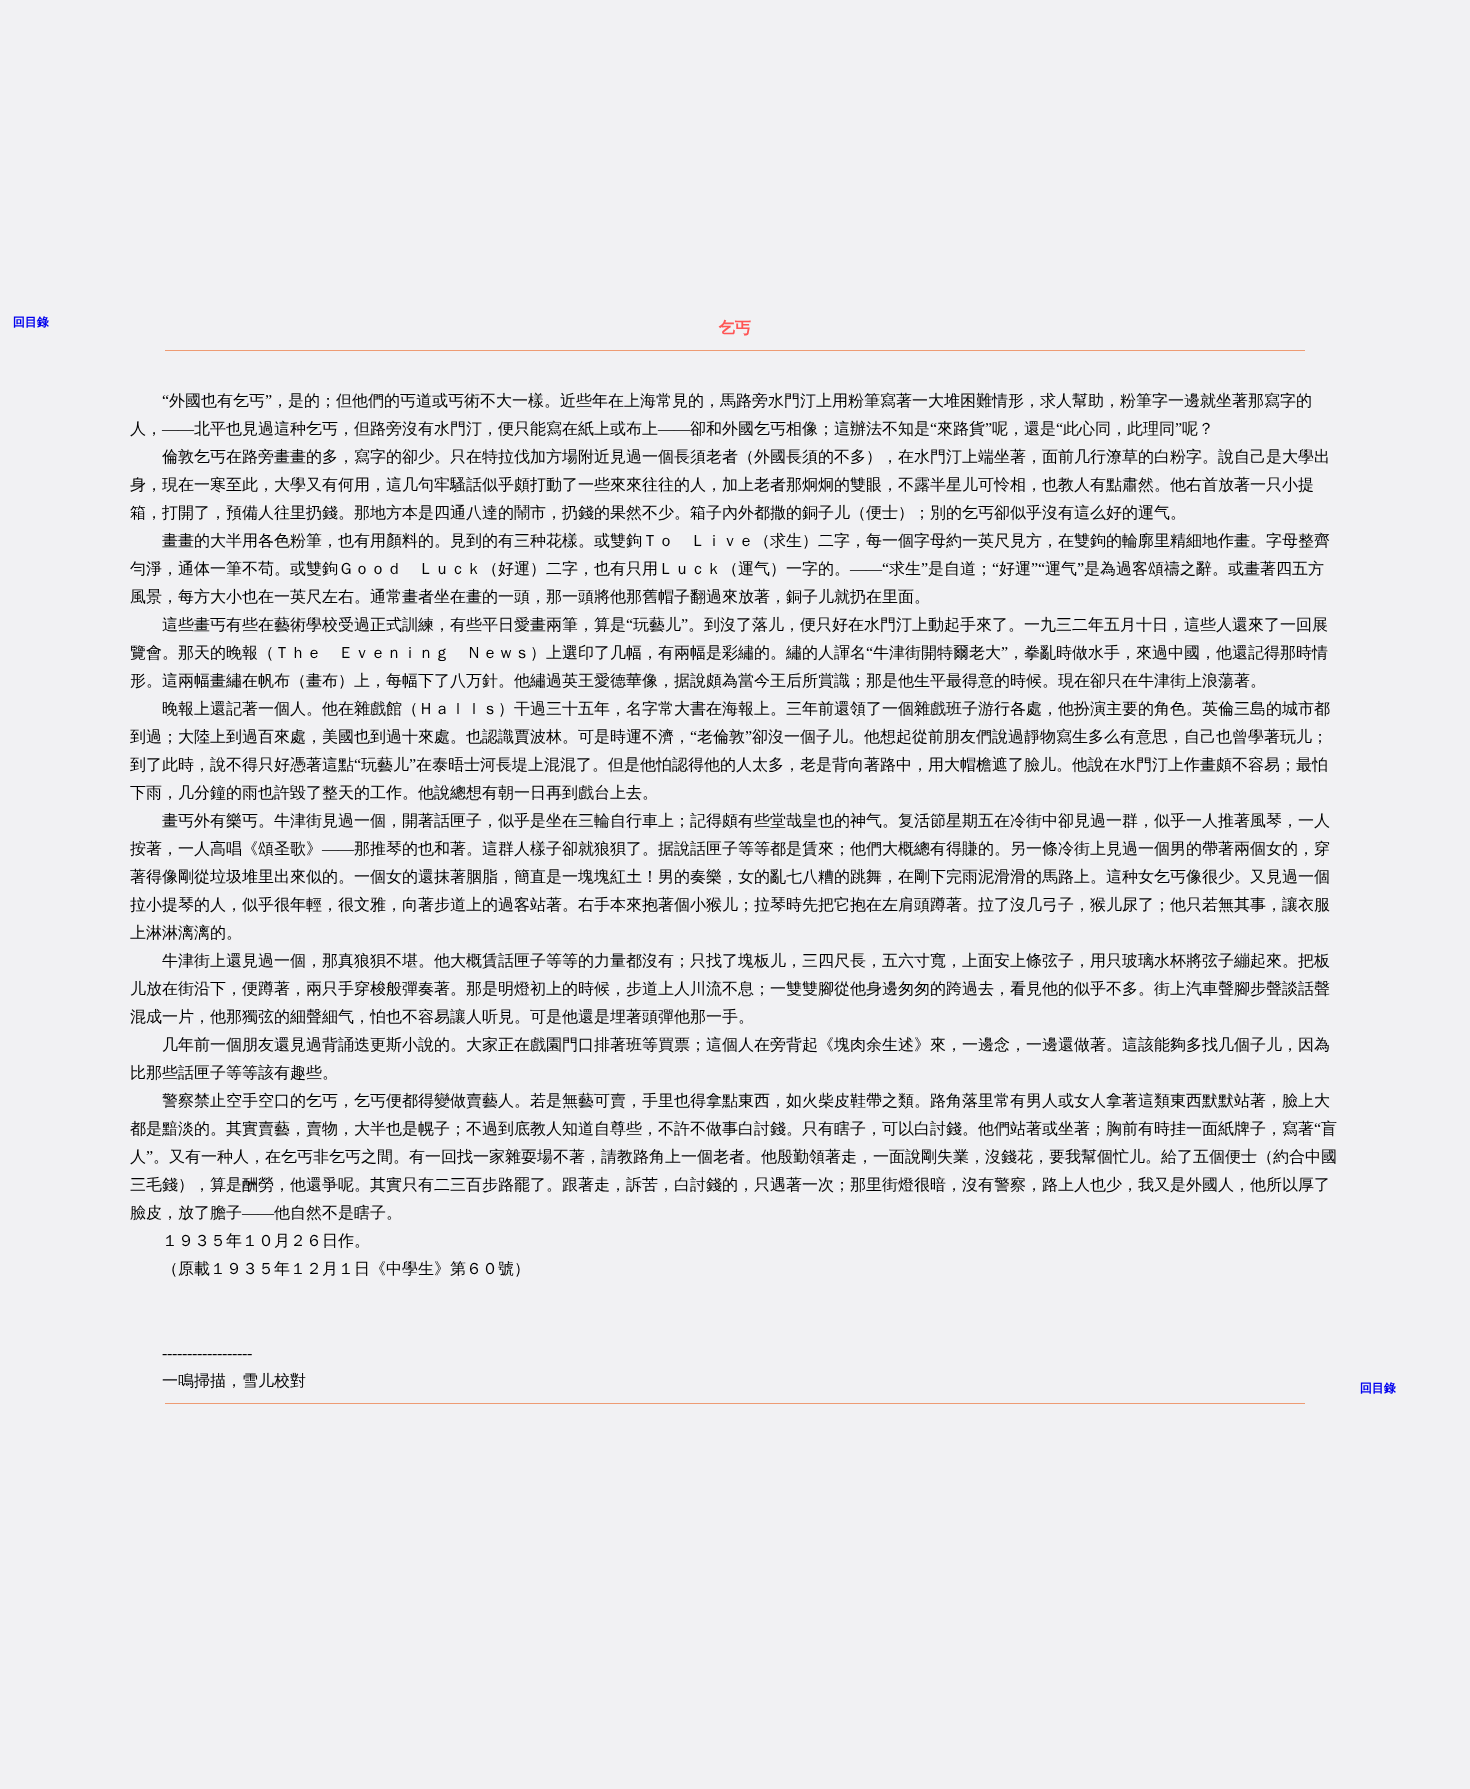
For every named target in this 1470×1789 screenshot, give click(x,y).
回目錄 (31, 322)
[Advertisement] (554, 151)
